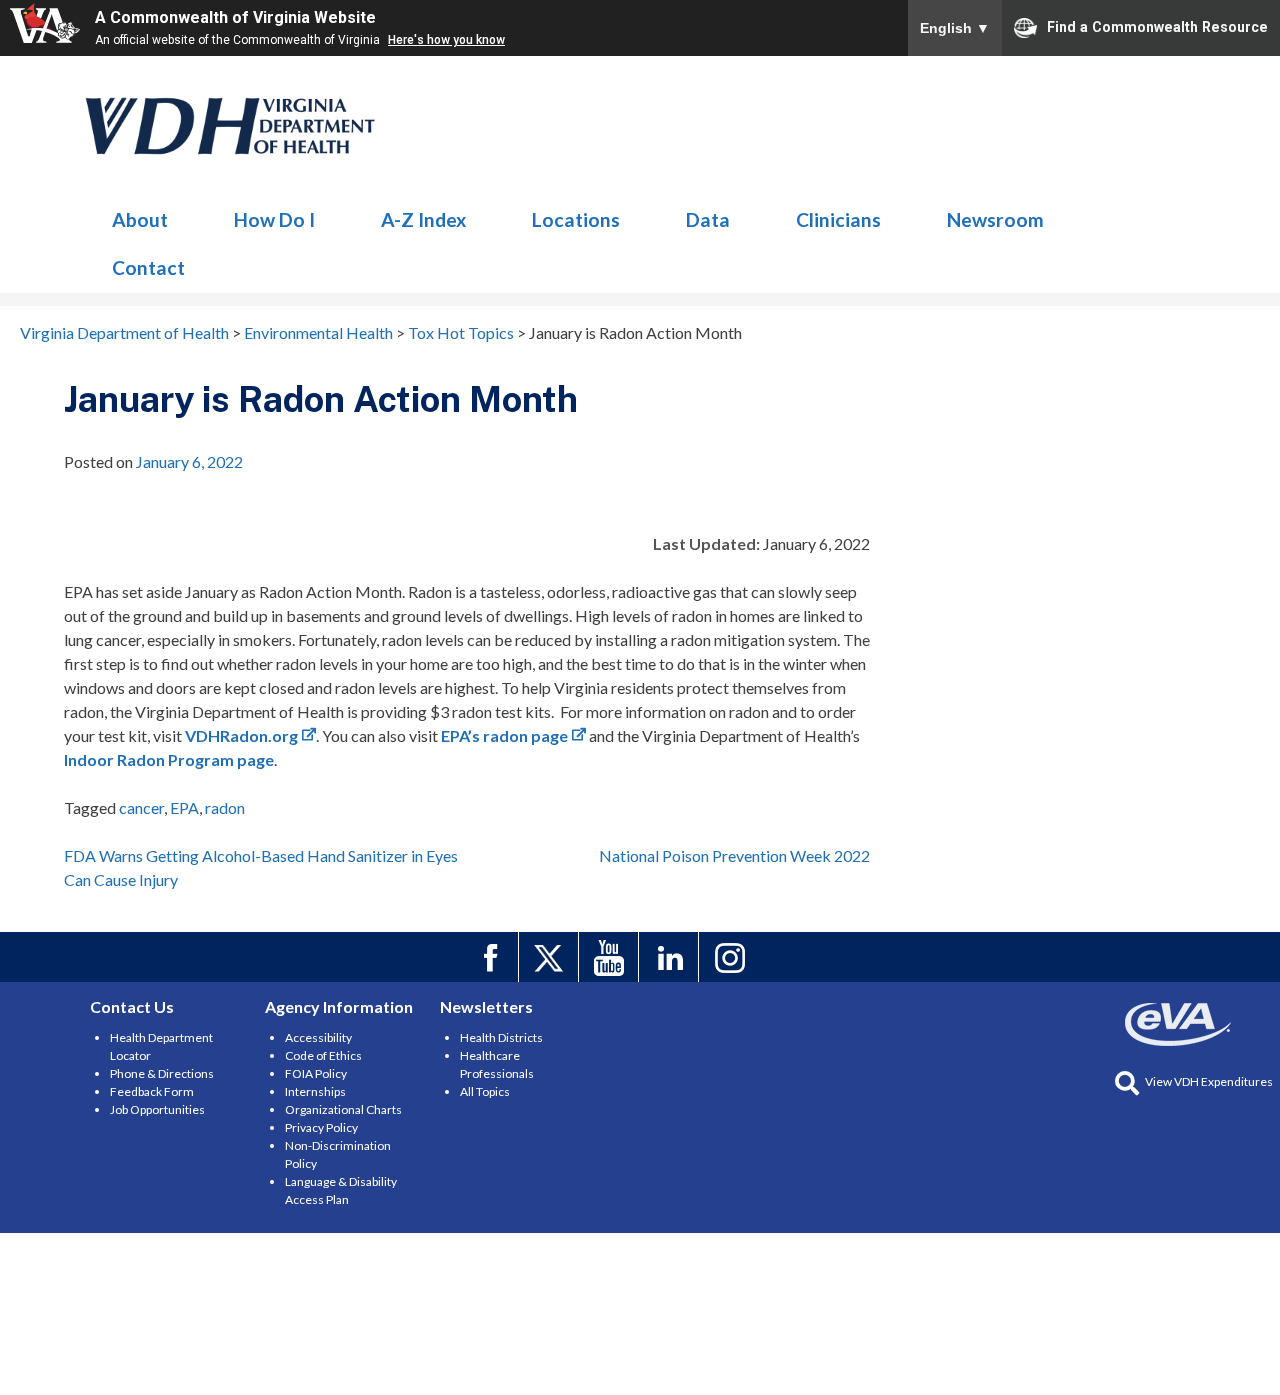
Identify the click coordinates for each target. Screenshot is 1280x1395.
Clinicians (838, 219)
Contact (148, 267)
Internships (315, 1091)
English (955, 28)
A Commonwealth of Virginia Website (235, 17)
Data (708, 219)
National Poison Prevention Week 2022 (734, 855)
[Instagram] (731, 957)
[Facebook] (491, 957)
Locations (576, 219)
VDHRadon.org (241, 735)
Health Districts (501, 1037)
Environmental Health (231, 126)
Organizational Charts (343, 1109)
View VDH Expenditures (1209, 1081)
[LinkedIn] (671, 957)
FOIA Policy (316, 1073)
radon (225, 807)
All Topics (485, 1091)
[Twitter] (551, 957)
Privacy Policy (321, 1127)
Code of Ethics (323, 1055)
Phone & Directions (162, 1073)
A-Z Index (423, 219)
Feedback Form (152, 1091)
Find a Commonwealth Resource (1157, 26)
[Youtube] (611, 957)
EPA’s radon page (504, 735)
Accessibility (318, 1037)
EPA (184, 807)
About (140, 219)
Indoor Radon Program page (169, 759)
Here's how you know (446, 40)
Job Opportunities (157, 1109)
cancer (141, 807)
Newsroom (995, 219)
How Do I (274, 219)
